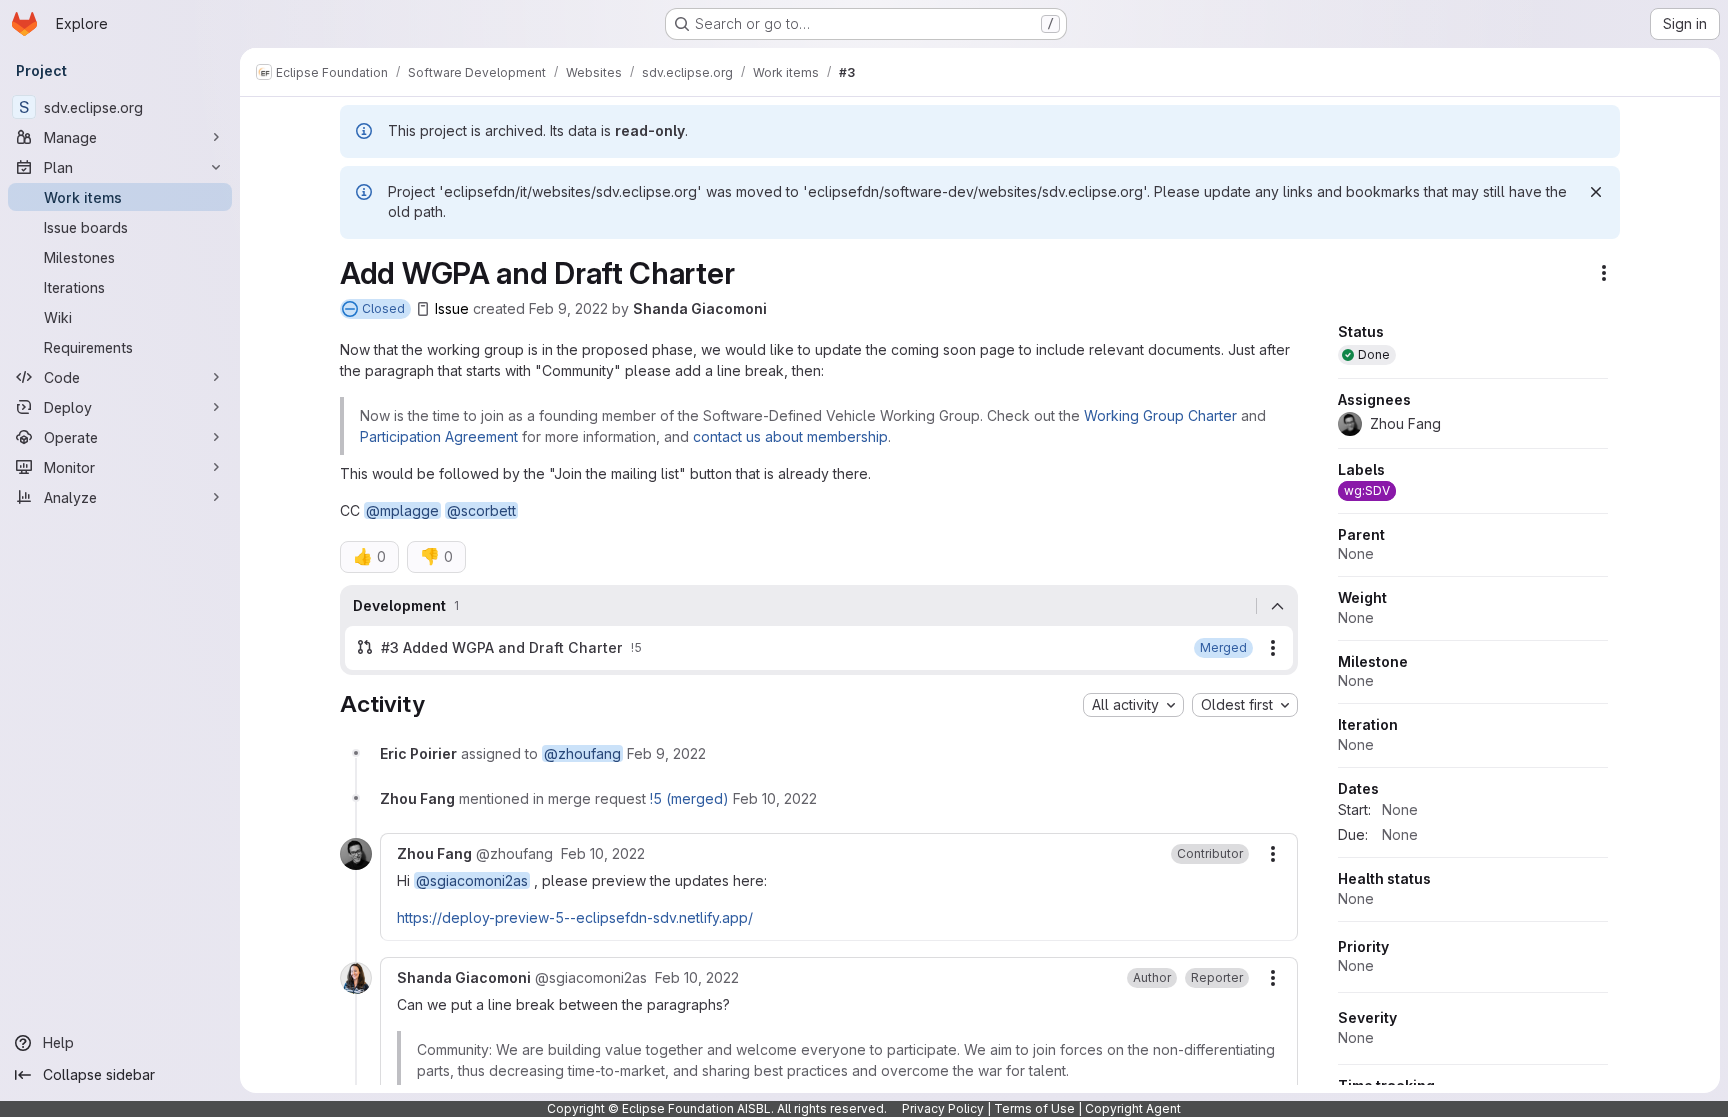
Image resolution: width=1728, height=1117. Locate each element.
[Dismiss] (1596, 192)
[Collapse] (1277, 606)
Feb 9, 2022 (568, 308)
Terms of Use (1034, 1108)
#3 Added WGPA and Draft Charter (502, 647)
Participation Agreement (441, 436)
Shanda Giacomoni (700, 308)
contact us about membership (790, 436)
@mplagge (402, 510)
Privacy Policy (943, 1108)
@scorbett (481, 510)
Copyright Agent (1133, 1108)
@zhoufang (582, 753)
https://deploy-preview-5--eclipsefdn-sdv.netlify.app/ (575, 917)
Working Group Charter (1160, 415)
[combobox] (1133, 705)
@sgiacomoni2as (472, 880)
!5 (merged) (689, 798)
